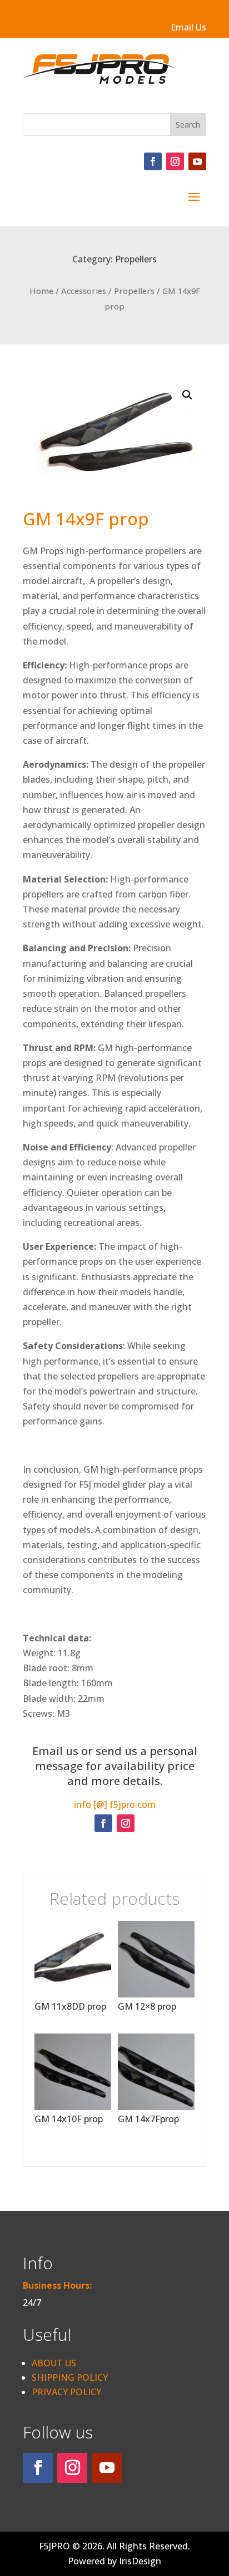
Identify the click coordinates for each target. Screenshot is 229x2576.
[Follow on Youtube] (197, 161)
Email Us (188, 27)
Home (41, 291)
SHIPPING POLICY (70, 2377)
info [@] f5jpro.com (115, 1804)
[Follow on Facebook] (153, 161)
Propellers (136, 259)
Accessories (84, 291)
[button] (187, 395)
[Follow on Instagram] (175, 161)
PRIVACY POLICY (66, 2392)
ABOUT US (54, 2363)
